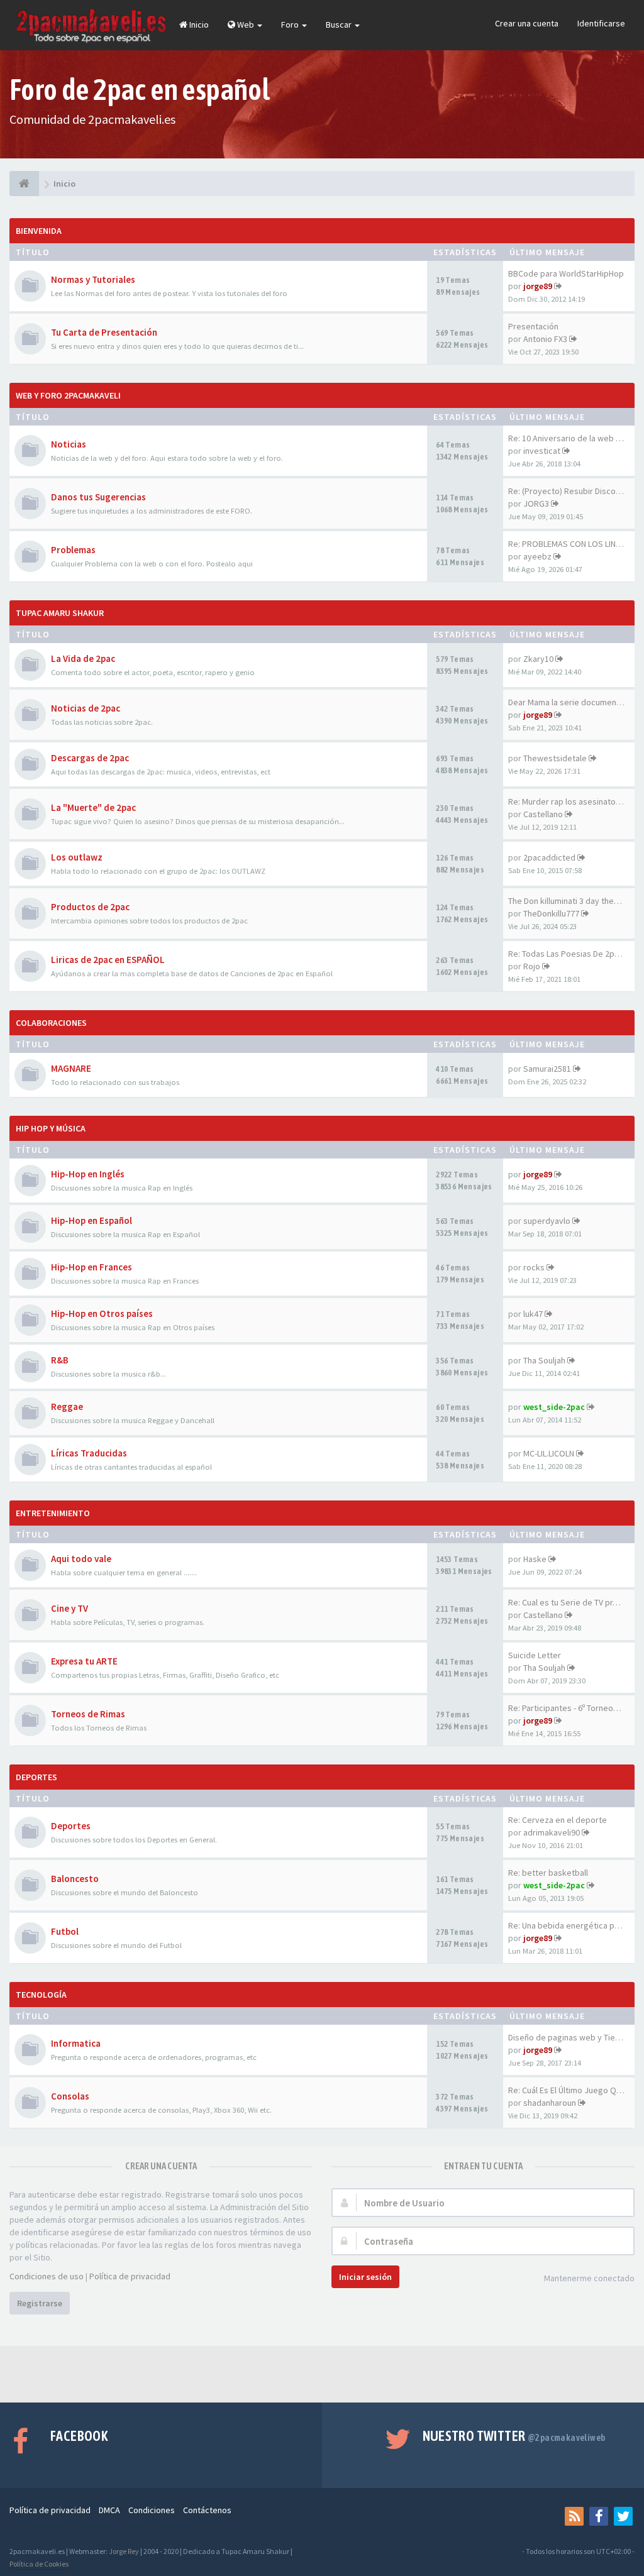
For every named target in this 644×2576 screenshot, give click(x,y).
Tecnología (41, 1995)
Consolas (70, 2096)
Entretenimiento (53, 1513)
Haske (535, 1559)
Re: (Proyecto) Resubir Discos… (568, 491)
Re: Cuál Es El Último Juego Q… (566, 2090)
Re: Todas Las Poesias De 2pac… (570, 954)
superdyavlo (547, 1221)
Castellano (543, 814)
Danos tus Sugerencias (98, 497)
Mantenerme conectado (589, 2278)
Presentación (533, 326)
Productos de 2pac (90, 907)
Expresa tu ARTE (84, 1661)
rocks (534, 1267)
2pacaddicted (549, 857)
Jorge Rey (124, 2551)
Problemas (73, 550)
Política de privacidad (130, 2276)
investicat (542, 451)
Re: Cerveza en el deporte (558, 1820)
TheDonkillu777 (551, 913)
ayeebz (537, 556)
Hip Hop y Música (51, 1128)
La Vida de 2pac (83, 658)
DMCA (109, 2510)
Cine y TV (69, 1608)
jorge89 (538, 286)
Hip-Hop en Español (92, 1220)
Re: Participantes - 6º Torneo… (565, 1708)
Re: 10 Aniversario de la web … (566, 438)
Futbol (65, 1931)
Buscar (340, 25)
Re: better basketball (548, 1873)
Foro (291, 25)
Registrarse (40, 2303)
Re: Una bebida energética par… (569, 1925)
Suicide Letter (535, 1655)
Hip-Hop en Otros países (102, 1313)
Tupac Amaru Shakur (60, 613)
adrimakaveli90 (552, 1832)
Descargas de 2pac (90, 758)
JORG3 (536, 504)
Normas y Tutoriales (93, 279)
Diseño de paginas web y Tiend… (570, 2037)
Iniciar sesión (365, 2277)
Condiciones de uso (47, 2276)
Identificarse (601, 23)
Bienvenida (39, 231)
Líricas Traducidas (89, 1453)
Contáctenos (207, 2510)
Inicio (198, 25)
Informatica (76, 2043)
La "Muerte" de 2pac (93, 807)
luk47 (533, 1314)
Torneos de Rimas (88, 1714)
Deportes (36, 1777)
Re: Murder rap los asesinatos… (568, 801)
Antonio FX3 (545, 339)
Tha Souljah (544, 1360)
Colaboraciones (51, 1023)
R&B (60, 1360)
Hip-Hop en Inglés (88, 1174)
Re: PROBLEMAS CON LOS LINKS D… (575, 544)
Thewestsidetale (555, 758)
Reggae (67, 1406)
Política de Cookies (39, 2564)
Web (246, 25)
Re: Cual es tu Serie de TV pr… (564, 1602)
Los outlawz (77, 857)
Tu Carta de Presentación (104, 332)
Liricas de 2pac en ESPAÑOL (108, 960)
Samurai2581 (547, 1069)
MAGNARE (71, 1068)
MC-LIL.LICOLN (549, 1453)
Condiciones (152, 2510)
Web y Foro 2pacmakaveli (68, 395)
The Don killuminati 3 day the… (565, 901)
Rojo (532, 966)
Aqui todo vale (81, 1559)
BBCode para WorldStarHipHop (566, 273)
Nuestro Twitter (514, 2436)
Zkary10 (538, 659)
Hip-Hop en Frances (92, 1267)
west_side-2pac (554, 1407)
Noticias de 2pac (86, 708)
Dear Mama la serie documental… (571, 702)
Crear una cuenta (527, 23)
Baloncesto (75, 1879)
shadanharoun (550, 2103)
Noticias (69, 444)
